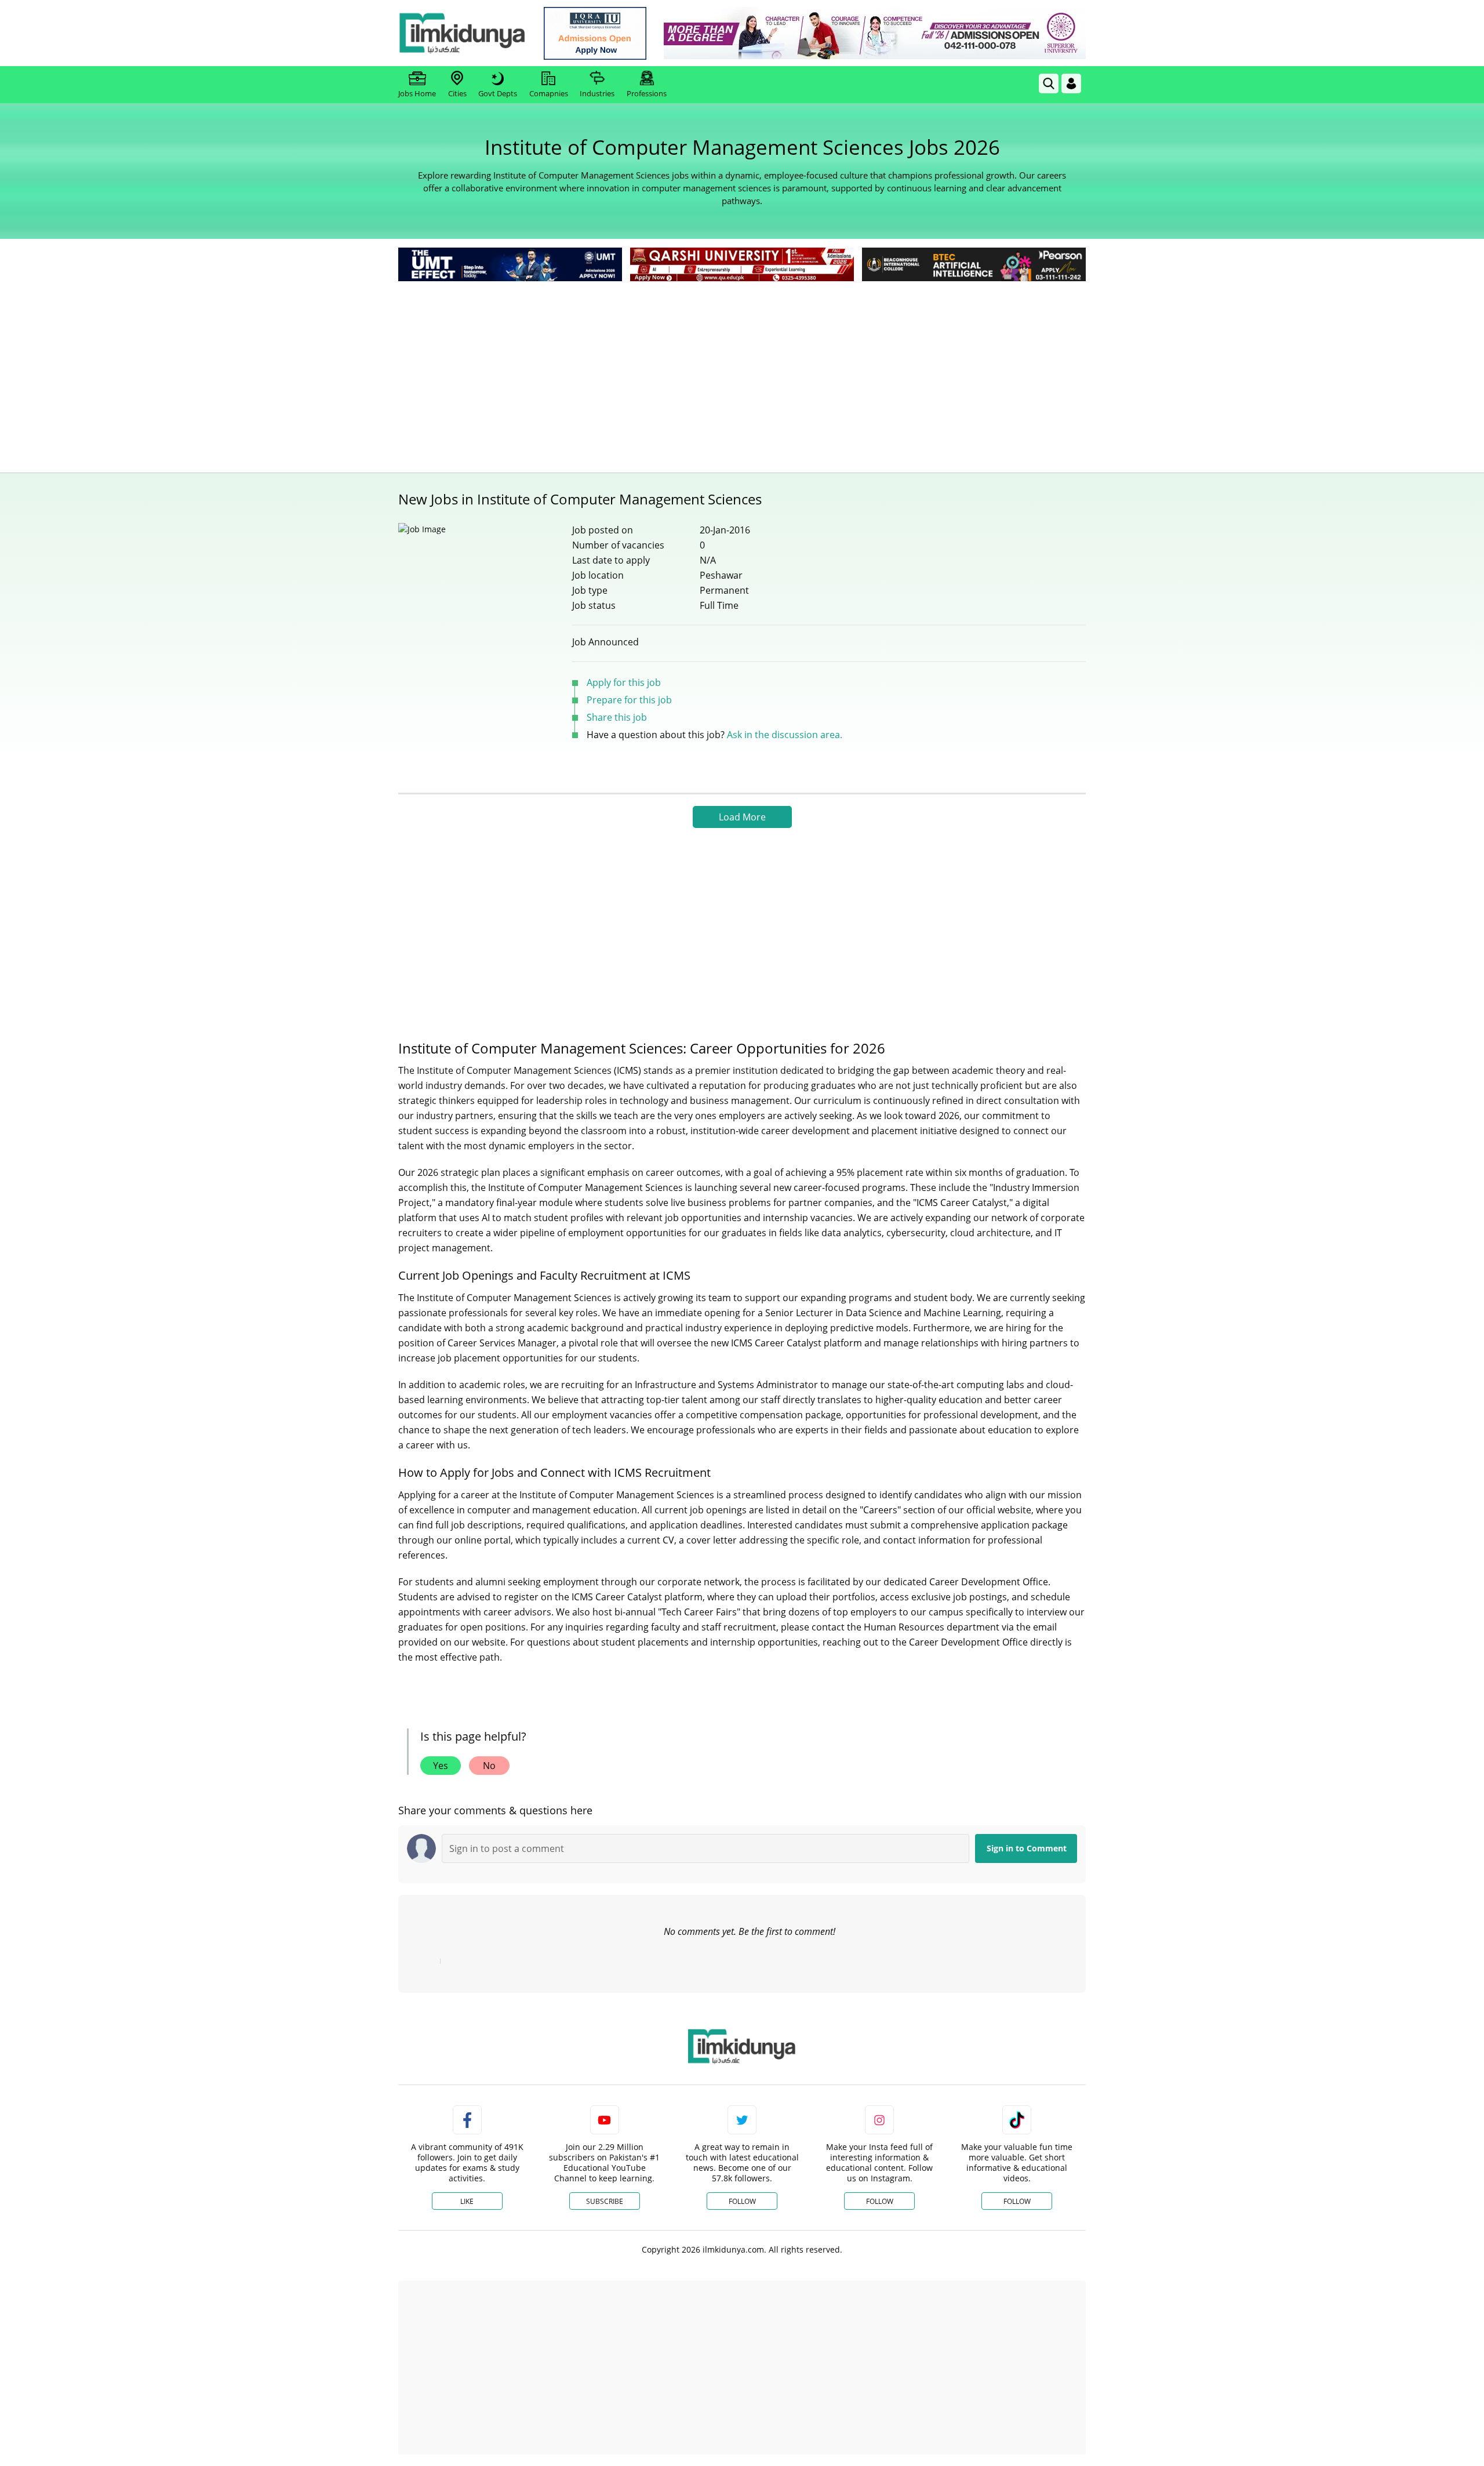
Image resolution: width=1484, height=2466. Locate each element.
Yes (441, 1766)
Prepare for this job (629, 700)
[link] (595, 33)
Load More (742, 817)
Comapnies (549, 93)
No (489, 1766)
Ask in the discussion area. (785, 735)
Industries (597, 93)
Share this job (617, 717)
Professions (647, 93)
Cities (457, 93)
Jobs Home (417, 93)
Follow (742, 2201)
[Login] (1071, 83)
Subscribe (605, 2201)
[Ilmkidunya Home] (462, 33)
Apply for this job (624, 682)
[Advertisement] (742, 371)
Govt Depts (498, 93)
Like (467, 2201)
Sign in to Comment (1027, 1848)
